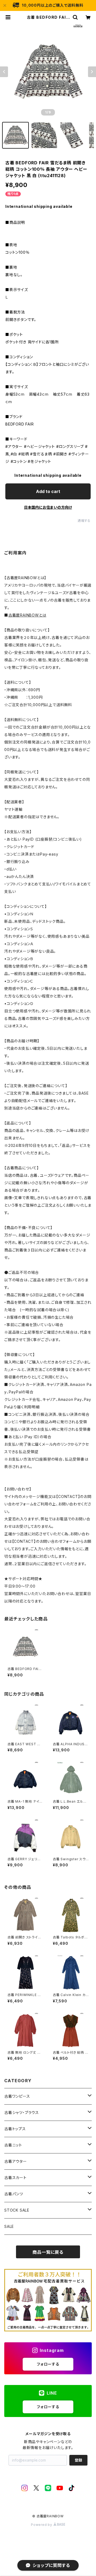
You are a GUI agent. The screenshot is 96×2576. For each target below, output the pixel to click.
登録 (78, 2460)
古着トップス (15, 2129)
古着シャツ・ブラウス (22, 2112)
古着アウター (16, 2161)
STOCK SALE (17, 2210)
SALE (9, 2226)
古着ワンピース (17, 2096)
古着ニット (13, 2145)
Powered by (42, 2525)
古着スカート (15, 2178)
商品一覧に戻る (48, 2252)
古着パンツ (14, 2194)
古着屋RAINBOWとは (27, 615)
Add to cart (48, 491)
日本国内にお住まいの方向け (48, 507)
